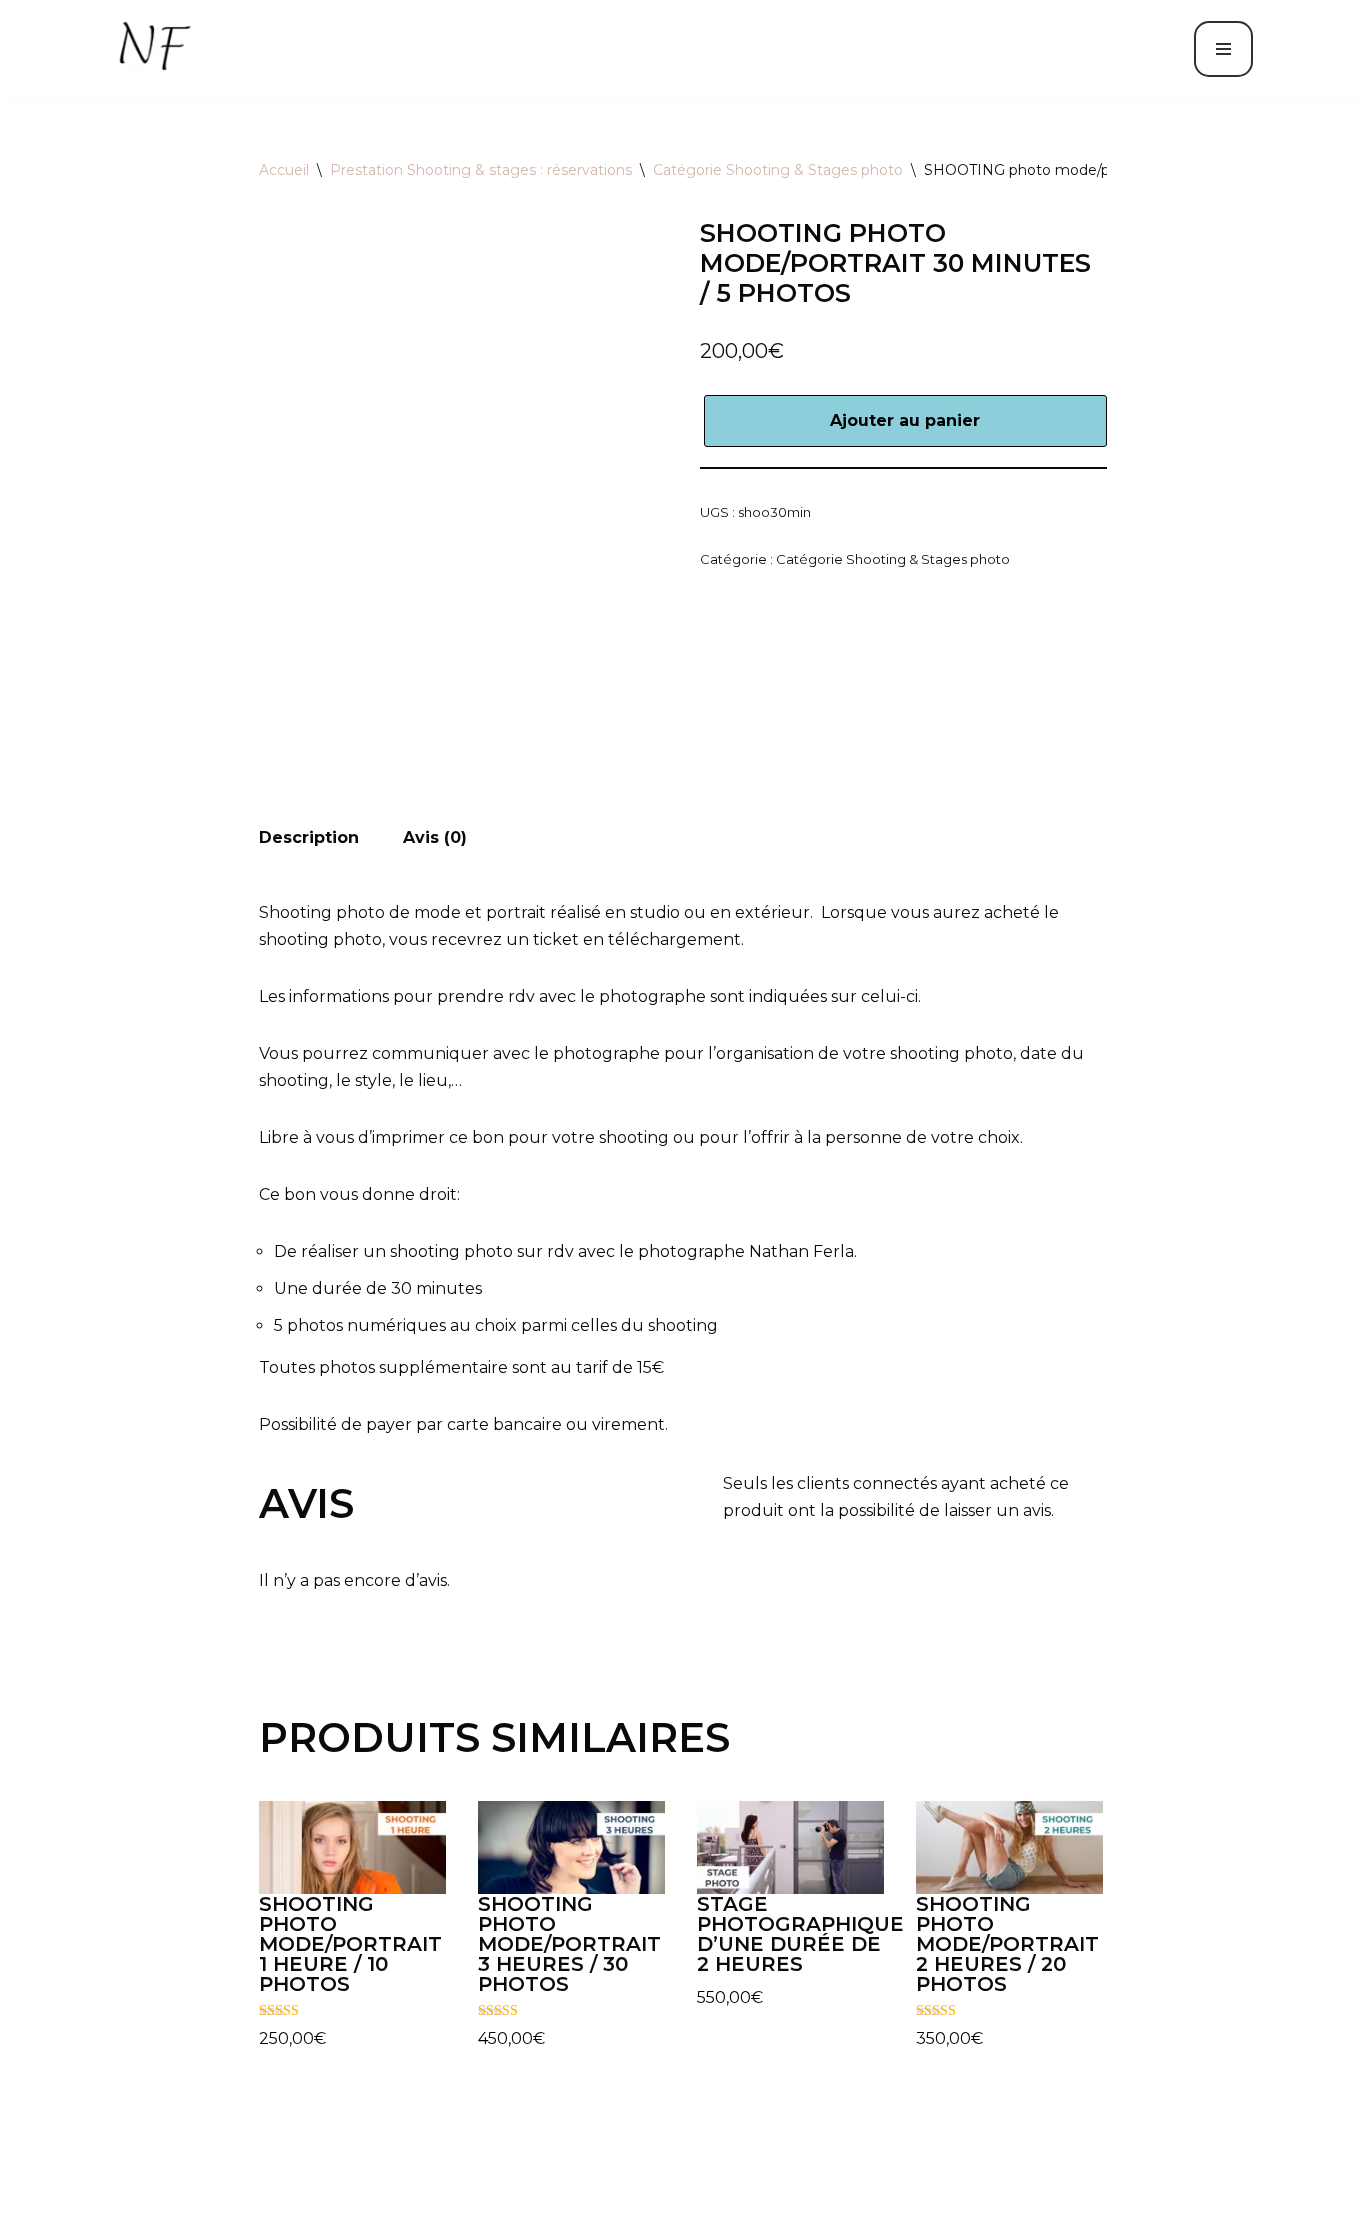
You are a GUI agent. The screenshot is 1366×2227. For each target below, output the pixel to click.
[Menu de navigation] (1223, 49)
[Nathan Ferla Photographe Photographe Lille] (157, 48)
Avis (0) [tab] (435, 837)
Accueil (284, 170)
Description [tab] (309, 837)
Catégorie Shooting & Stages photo (778, 170)
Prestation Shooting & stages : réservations (481, 170)
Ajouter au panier (905, 420)
